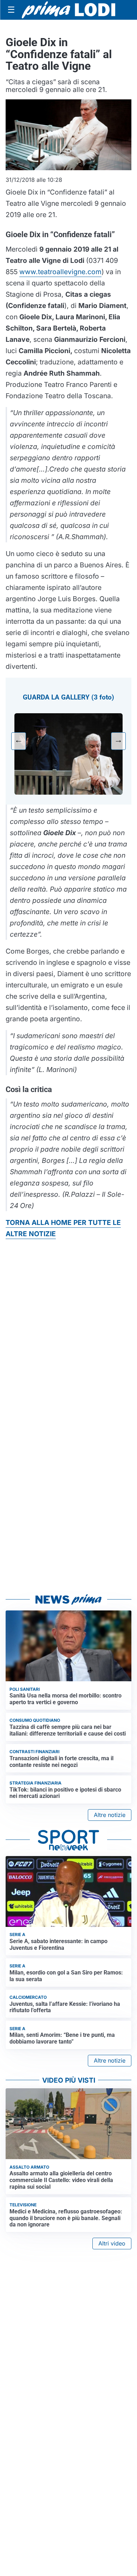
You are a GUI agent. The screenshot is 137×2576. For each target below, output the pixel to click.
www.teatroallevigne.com (60, 272)
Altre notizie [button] (110, 1815)
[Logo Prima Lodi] (69, 10)
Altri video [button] (112, 2243)
